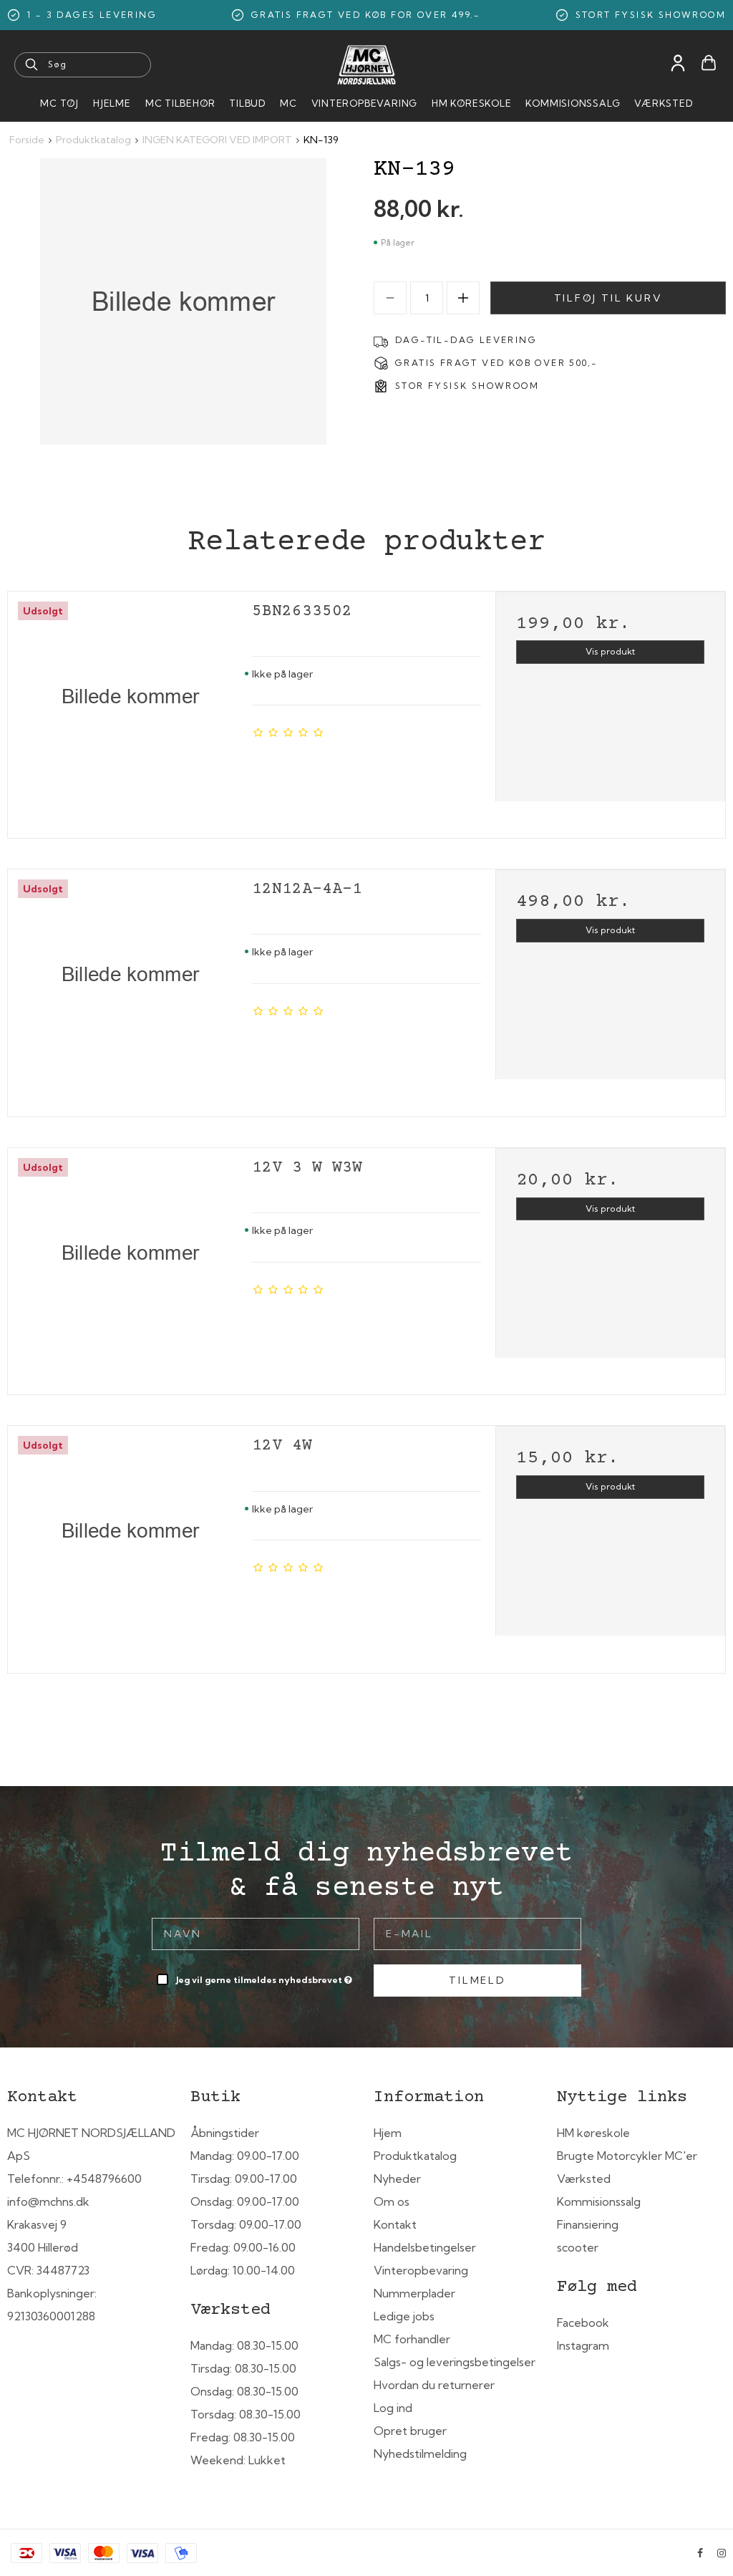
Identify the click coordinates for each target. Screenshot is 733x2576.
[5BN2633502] (130, 710)
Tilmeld (477, 1980)
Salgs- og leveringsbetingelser (455, 2362)
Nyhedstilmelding (420, 2454)
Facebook (583, 2322)
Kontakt (395, 2224)
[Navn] (256, 1933)
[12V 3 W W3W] (130, 1267)
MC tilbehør (180, 103)
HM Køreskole (471, 103)
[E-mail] (477, 1933)
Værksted (663, 103)
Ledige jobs (404, 2316)
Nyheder (397, 2179)
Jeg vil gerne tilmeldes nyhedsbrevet (265, 1977)
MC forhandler (412, 2339)
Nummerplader (414, 2293)
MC (288, 103)
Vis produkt (610, 651)
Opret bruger (410, 2431)
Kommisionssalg (573, 103)
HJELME (112, 103)
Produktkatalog (415, 2156)
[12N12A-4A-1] (130, 988)
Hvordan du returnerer (434, 2385)
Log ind (393, 2408)
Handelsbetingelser (425, 2247)
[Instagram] (722, 2553)
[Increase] (463, 298)
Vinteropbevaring (364, 103)
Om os (392, 2201)
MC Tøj (59, 103)
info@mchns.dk (48, 2201)
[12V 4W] (130, 1544)
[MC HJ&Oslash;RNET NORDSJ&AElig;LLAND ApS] (366, 65)
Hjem (388, 2133)
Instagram (583, 2345)
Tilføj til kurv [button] (608, 298)
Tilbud (247, 103)
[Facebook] (700, 2553)
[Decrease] (390, 298)
